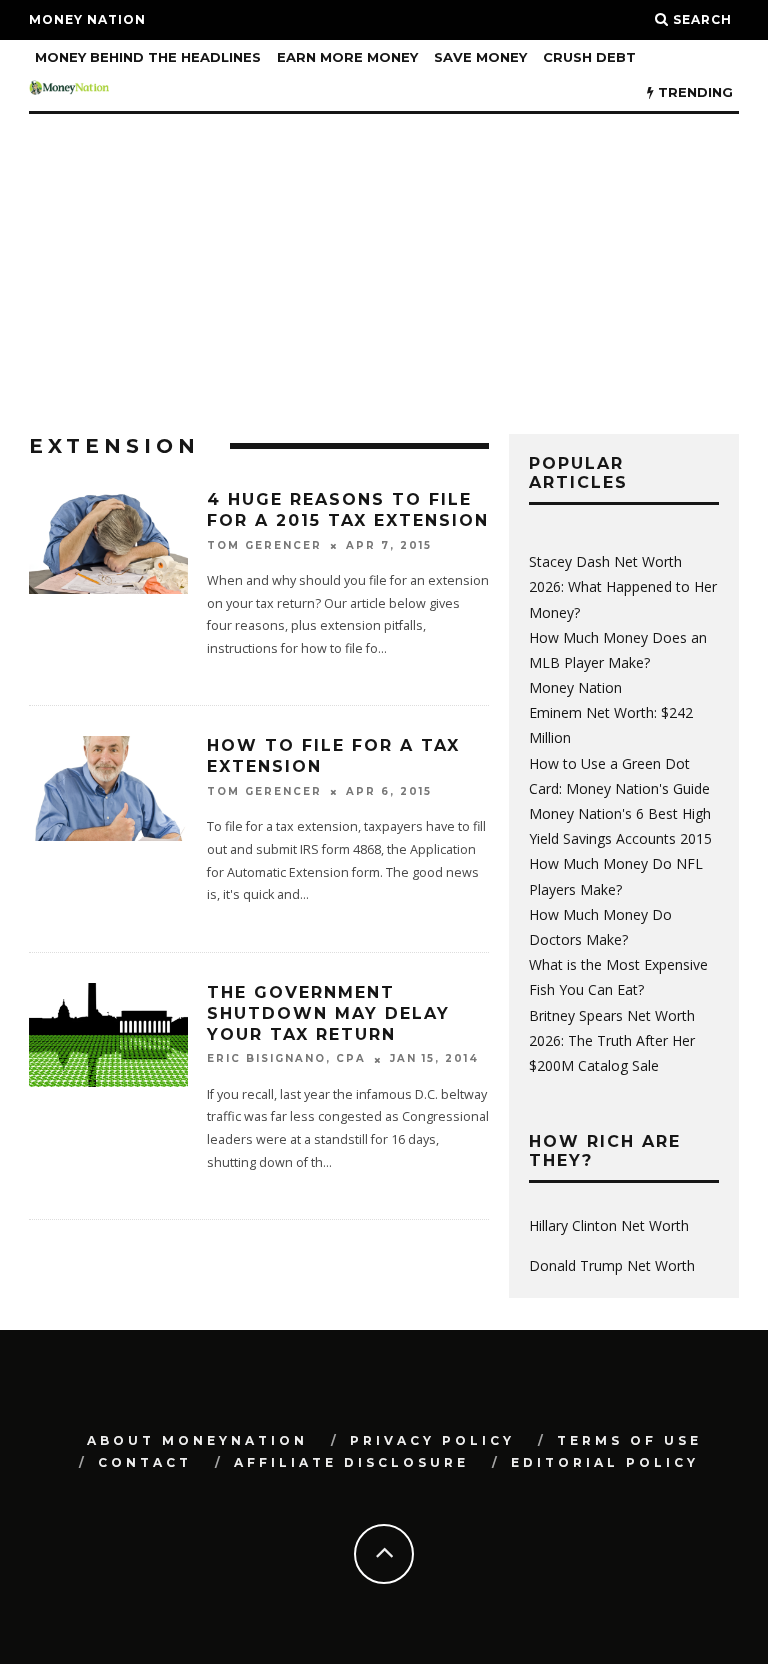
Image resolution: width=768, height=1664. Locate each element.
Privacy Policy (432, 1440)
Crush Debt (589, 57)
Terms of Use (629, 1440)
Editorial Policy (605, 1462)
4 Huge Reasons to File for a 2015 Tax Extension (348, 510)
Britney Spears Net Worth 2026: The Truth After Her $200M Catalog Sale (612, 1040)
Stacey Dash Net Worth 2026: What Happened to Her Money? (623, 586)
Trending (693, 92)
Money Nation (87, 19)
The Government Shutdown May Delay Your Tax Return (328, 1013)
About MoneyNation (197, 1440)
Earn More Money (347, 57)
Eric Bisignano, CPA (286, 1059)
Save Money (480, 57)
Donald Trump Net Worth (612, 1265)
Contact (145, 1462)
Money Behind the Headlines (148, 57)
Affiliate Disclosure (351, 1462)
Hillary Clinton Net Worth (609, 1225)
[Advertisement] (384, 264)
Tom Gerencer (264, 545)
